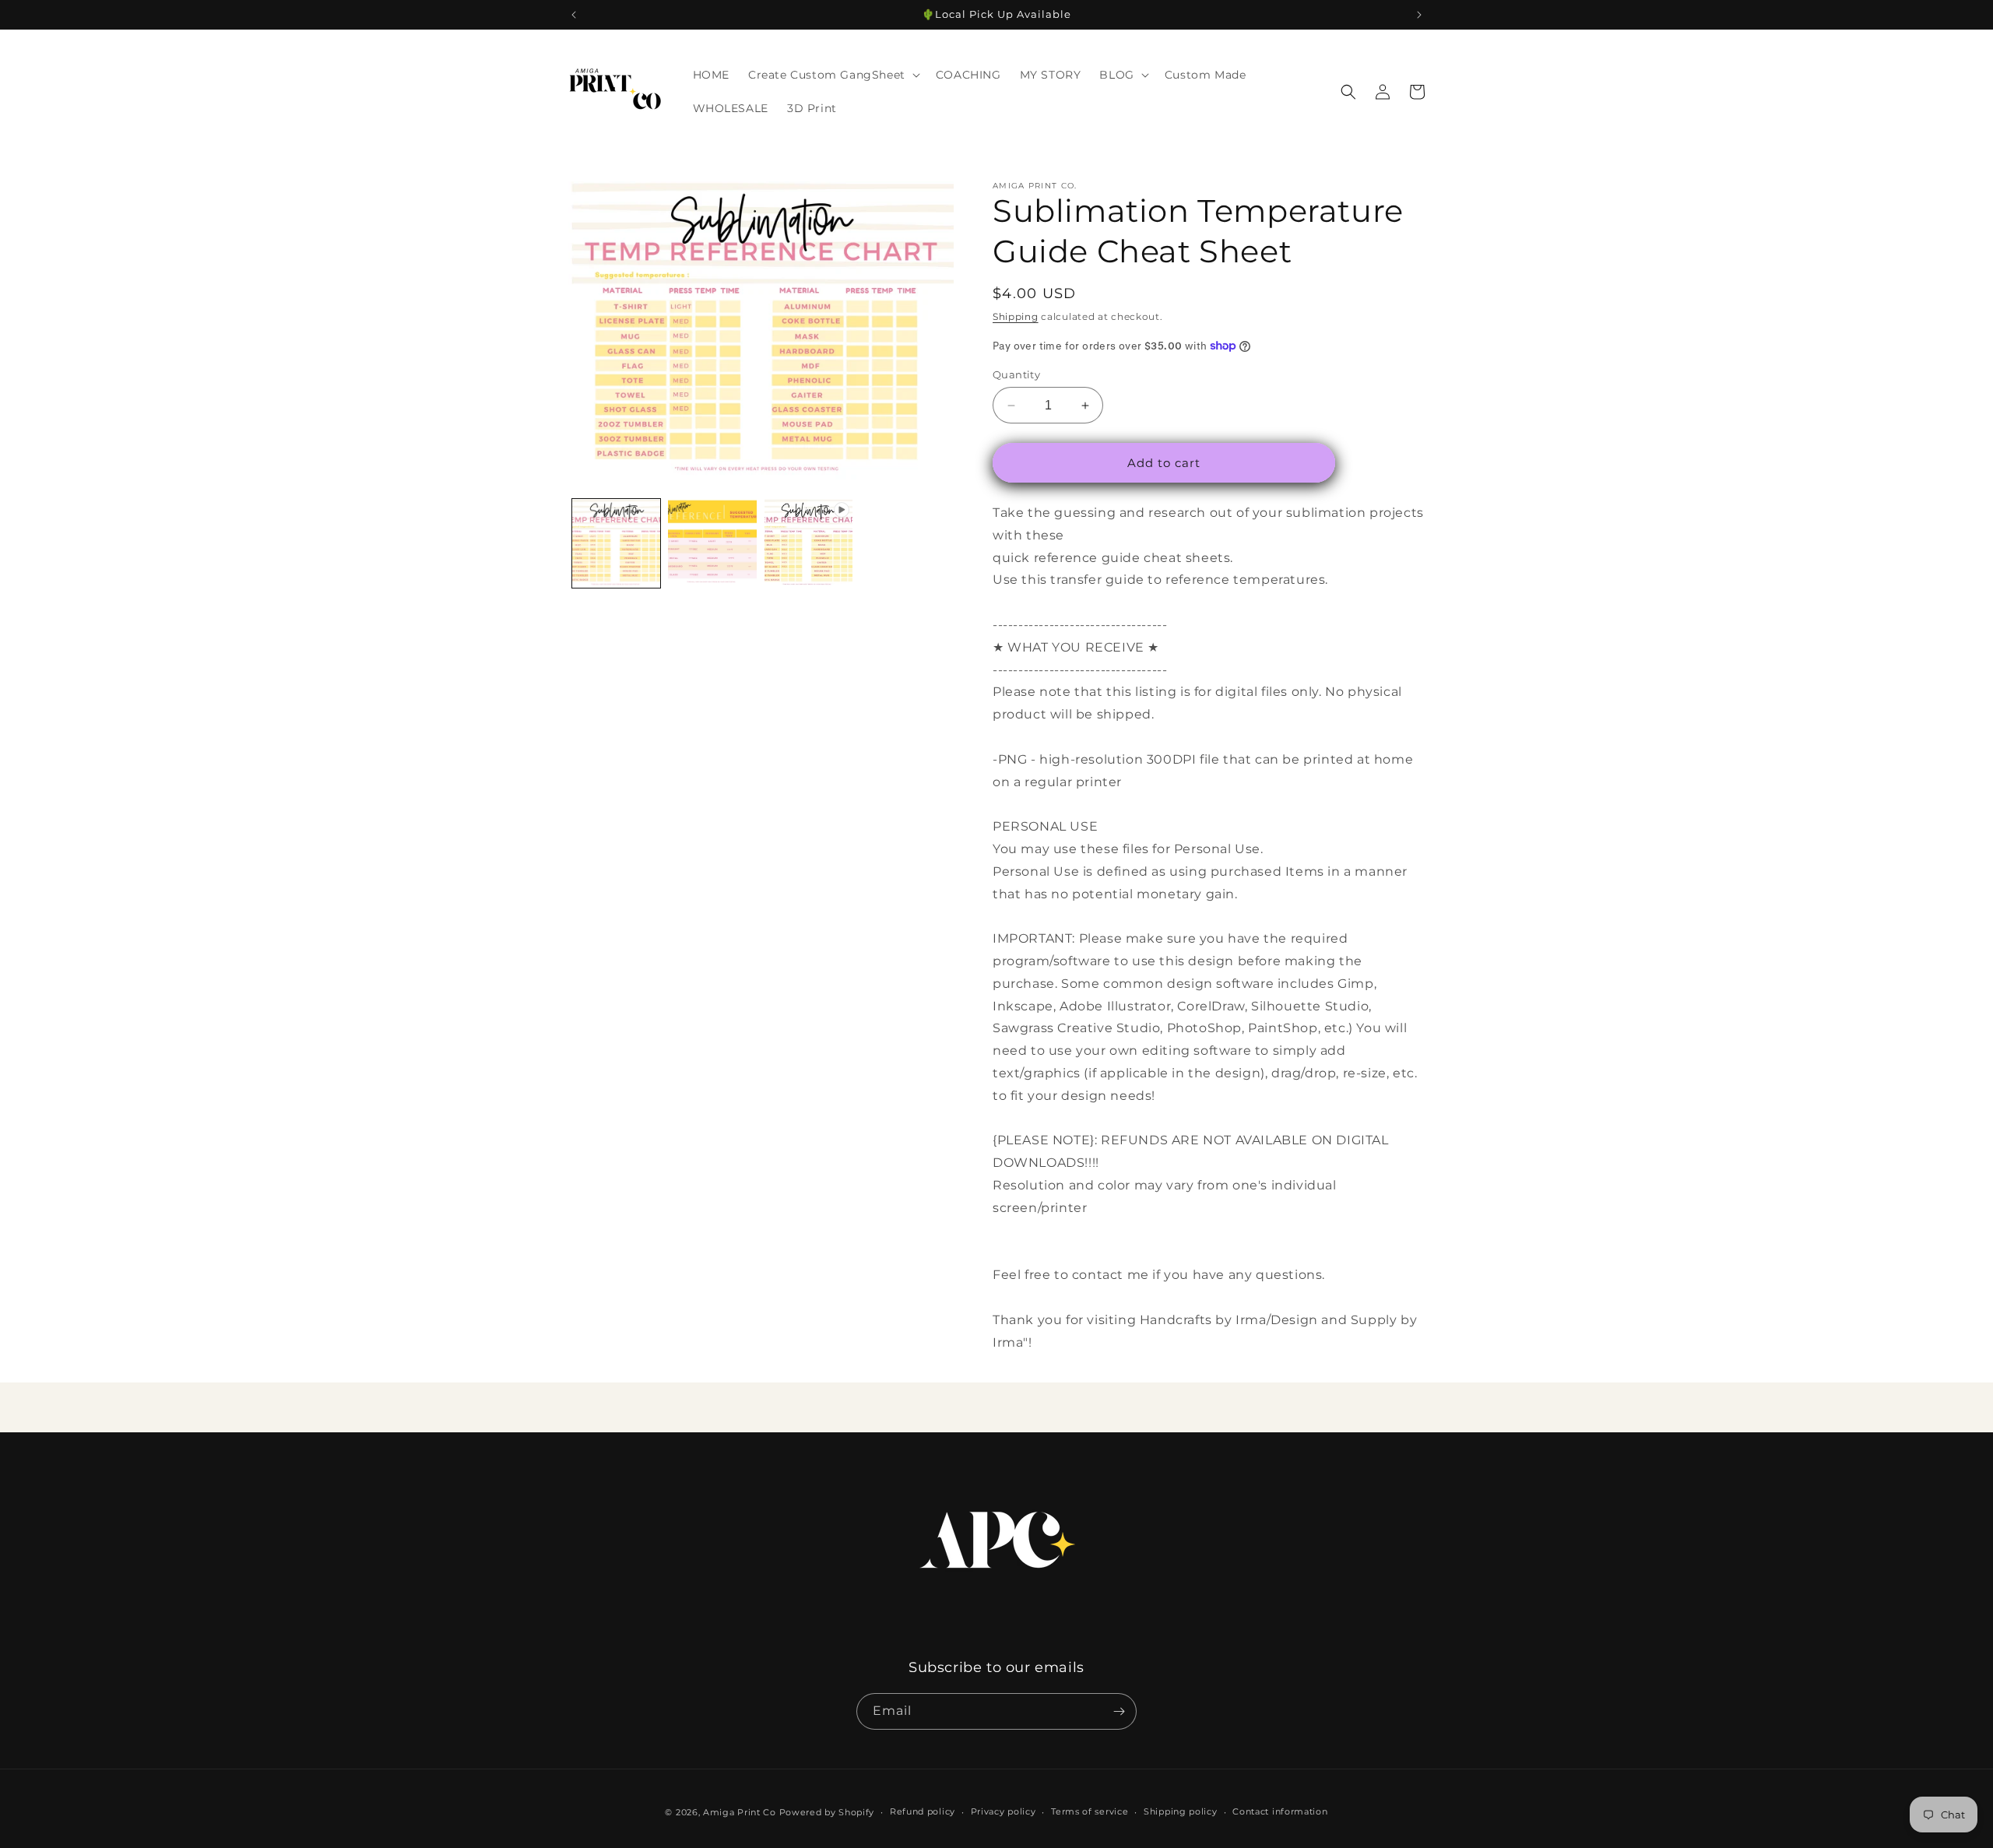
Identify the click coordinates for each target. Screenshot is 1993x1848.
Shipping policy (1181, 1812)
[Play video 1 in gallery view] (808, 543)
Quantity (1016, 374)
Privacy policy (1004, 1812)
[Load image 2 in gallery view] (712, 543)
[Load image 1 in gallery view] (616, 543)
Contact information (1280, 1812)
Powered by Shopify (827, 1812)
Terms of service (1090, 1812)
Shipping (1016, 316)
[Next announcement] (1419, 15)
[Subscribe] (1119, 1711)
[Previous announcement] (574, 15)
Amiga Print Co (740, 1812)
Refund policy (923, 1812)
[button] (833, 75)
